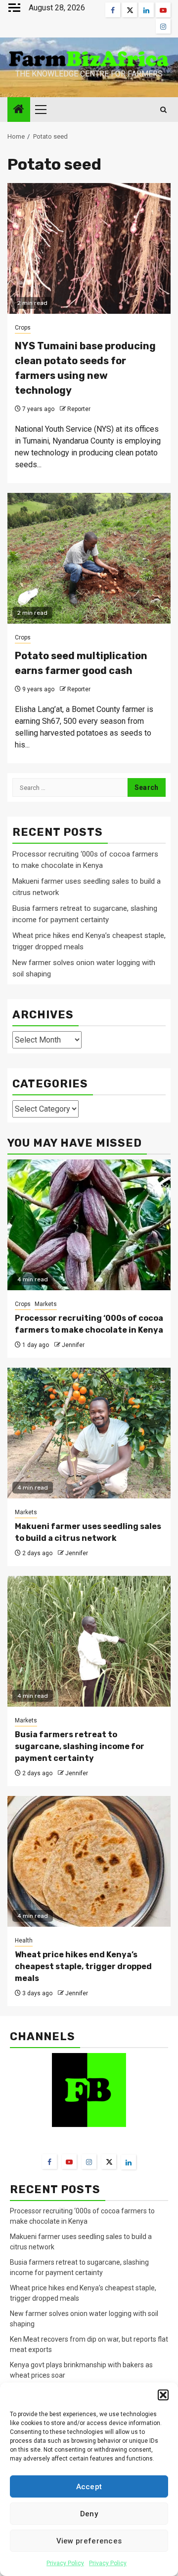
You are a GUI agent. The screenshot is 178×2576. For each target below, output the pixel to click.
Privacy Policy (65, 2563)
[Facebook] (49, 2162)
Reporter (79, 409)
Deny (89, 2514)
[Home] (19, 110)
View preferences (89, 2541)
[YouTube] (69, 2162)
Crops (23, 328)
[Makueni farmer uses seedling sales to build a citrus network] (89, 1433)
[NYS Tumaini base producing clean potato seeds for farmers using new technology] (89, 248)
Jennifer (73, 1345)
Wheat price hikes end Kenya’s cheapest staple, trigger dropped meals (83, 1966)
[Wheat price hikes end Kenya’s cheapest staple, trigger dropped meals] (89, 1861)
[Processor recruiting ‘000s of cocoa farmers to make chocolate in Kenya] (89, 1225)
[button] (163, 2395)
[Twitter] (109, 2162)
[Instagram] (89, 2162)
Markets (46, 1304)
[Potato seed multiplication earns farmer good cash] (89, 558)
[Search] (163, 110)
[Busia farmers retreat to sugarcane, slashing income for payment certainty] (89, 1641)
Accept (89, 2487)
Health (24, 1941)
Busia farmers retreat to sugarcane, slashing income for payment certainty (80, 1746)
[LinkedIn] (129, 2162)
